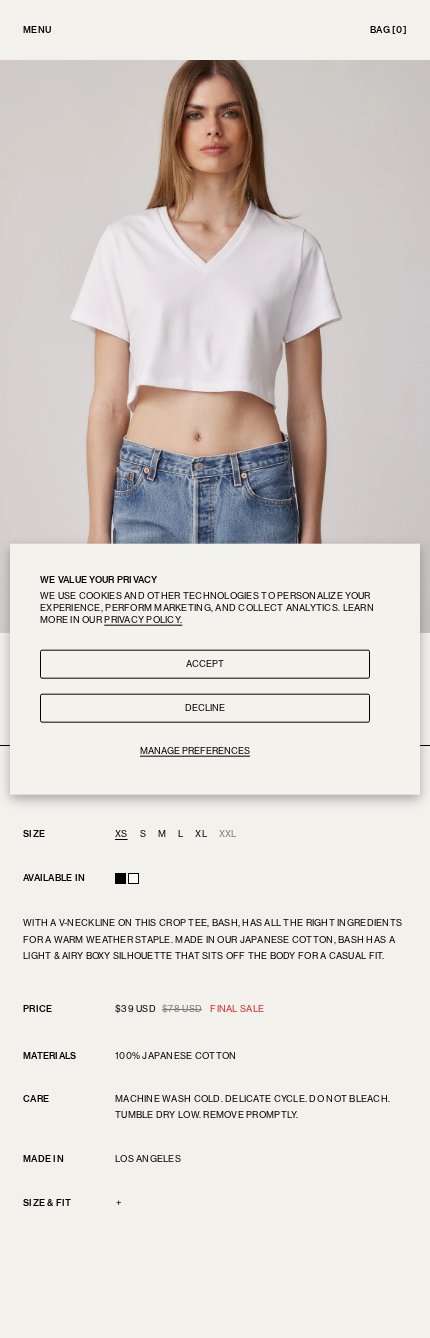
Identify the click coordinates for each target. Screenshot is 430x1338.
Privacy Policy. (143, 618)
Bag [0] (388, 29)
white (133, 878)
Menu (37, 29)
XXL (228, 833)
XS (121, 833)
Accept (205, 663)
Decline (205, 707)
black (120, 878)
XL (201, 833)
